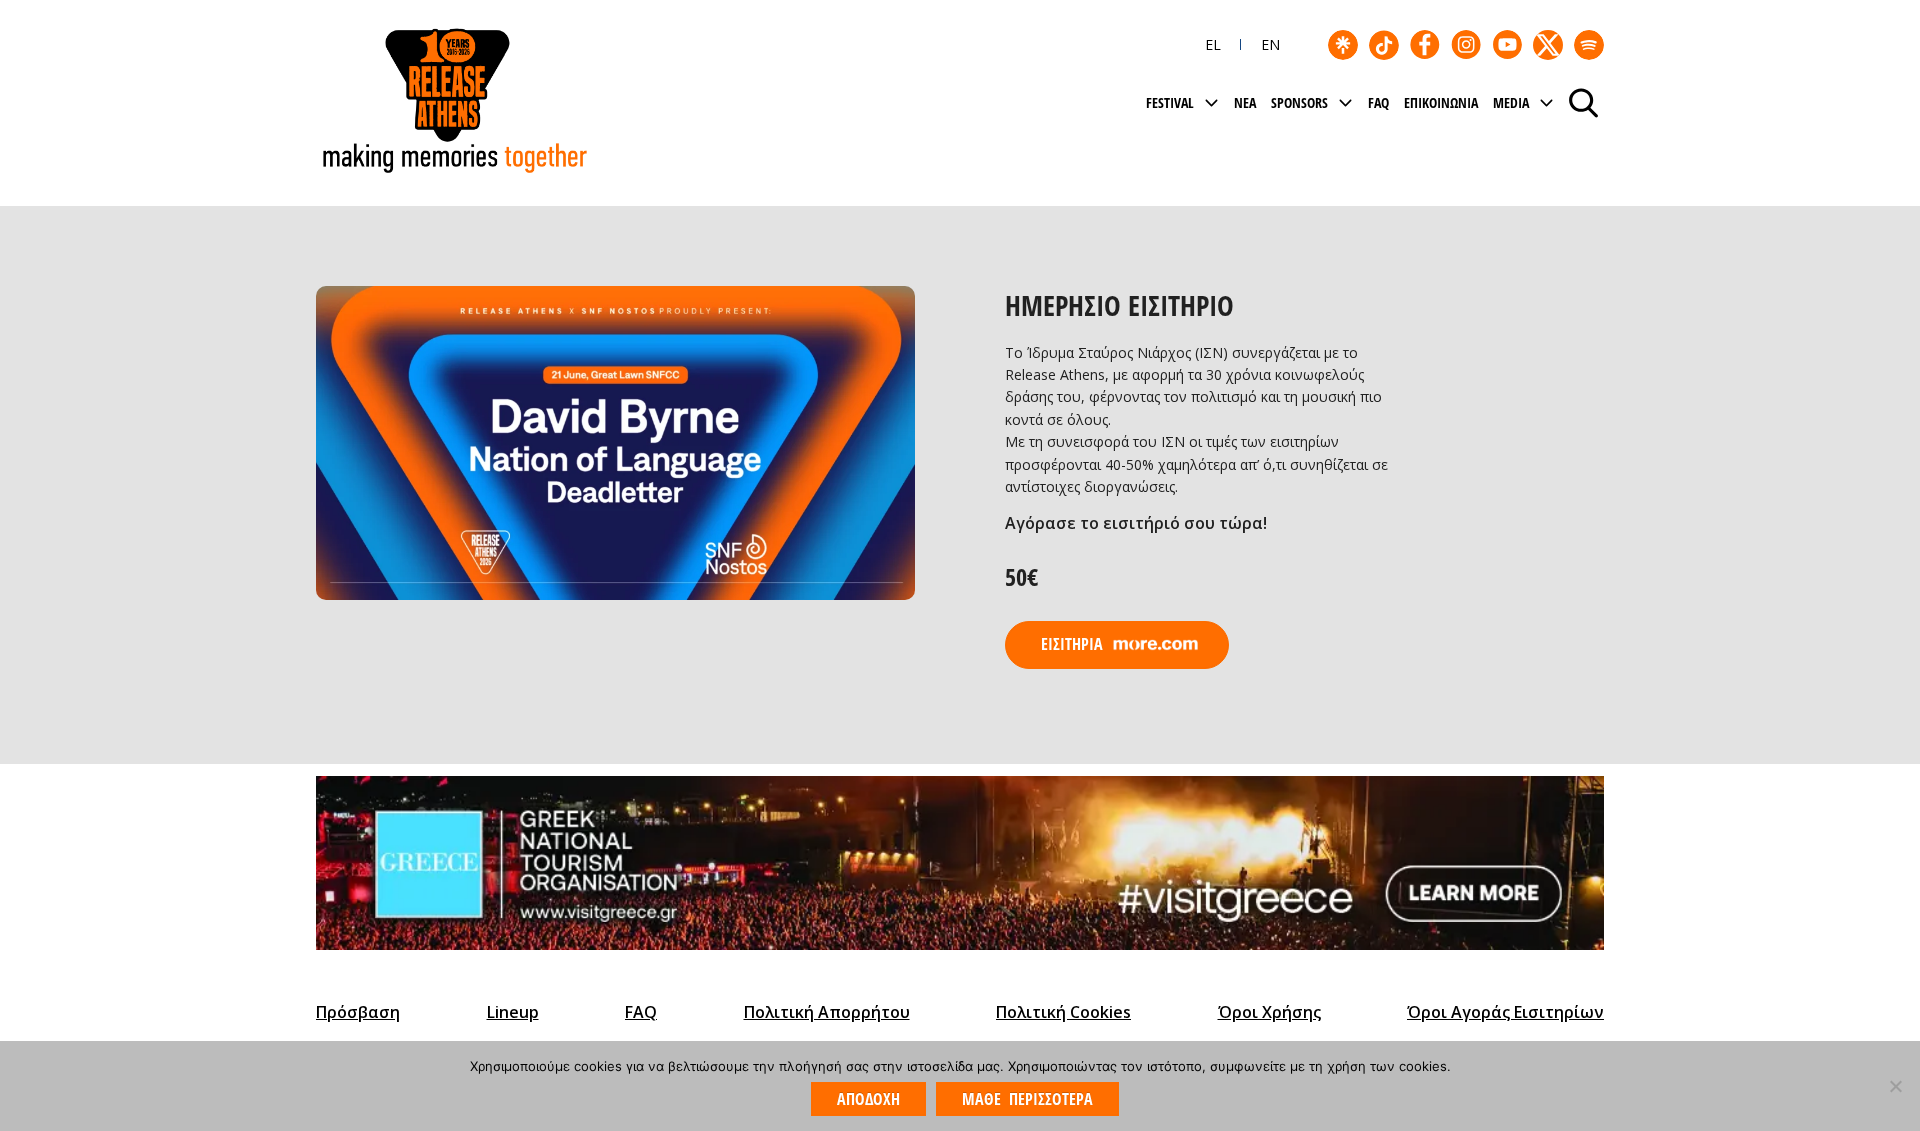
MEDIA (1511, 102)
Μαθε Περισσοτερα (1027, 1099)
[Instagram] (1466, 45)
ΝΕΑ (1245, 102)
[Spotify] (1589, 45)
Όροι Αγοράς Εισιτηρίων (1505, 1012)
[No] (1895, 1086)
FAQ (1378, 102)
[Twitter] (1548, 45)
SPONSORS (1299, 102)
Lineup (513, 1012)
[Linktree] (1343, 45)
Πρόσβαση (358, 1012)
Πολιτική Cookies (1063, 1012)
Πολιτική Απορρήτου (827, 1012)
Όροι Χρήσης (1269, 1012)
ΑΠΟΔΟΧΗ (868, 1099)
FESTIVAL (1170, 102)
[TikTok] (1384, 45)
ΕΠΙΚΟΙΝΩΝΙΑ (1441, 102)
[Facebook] (1425, 45)
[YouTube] (1507, 45)
